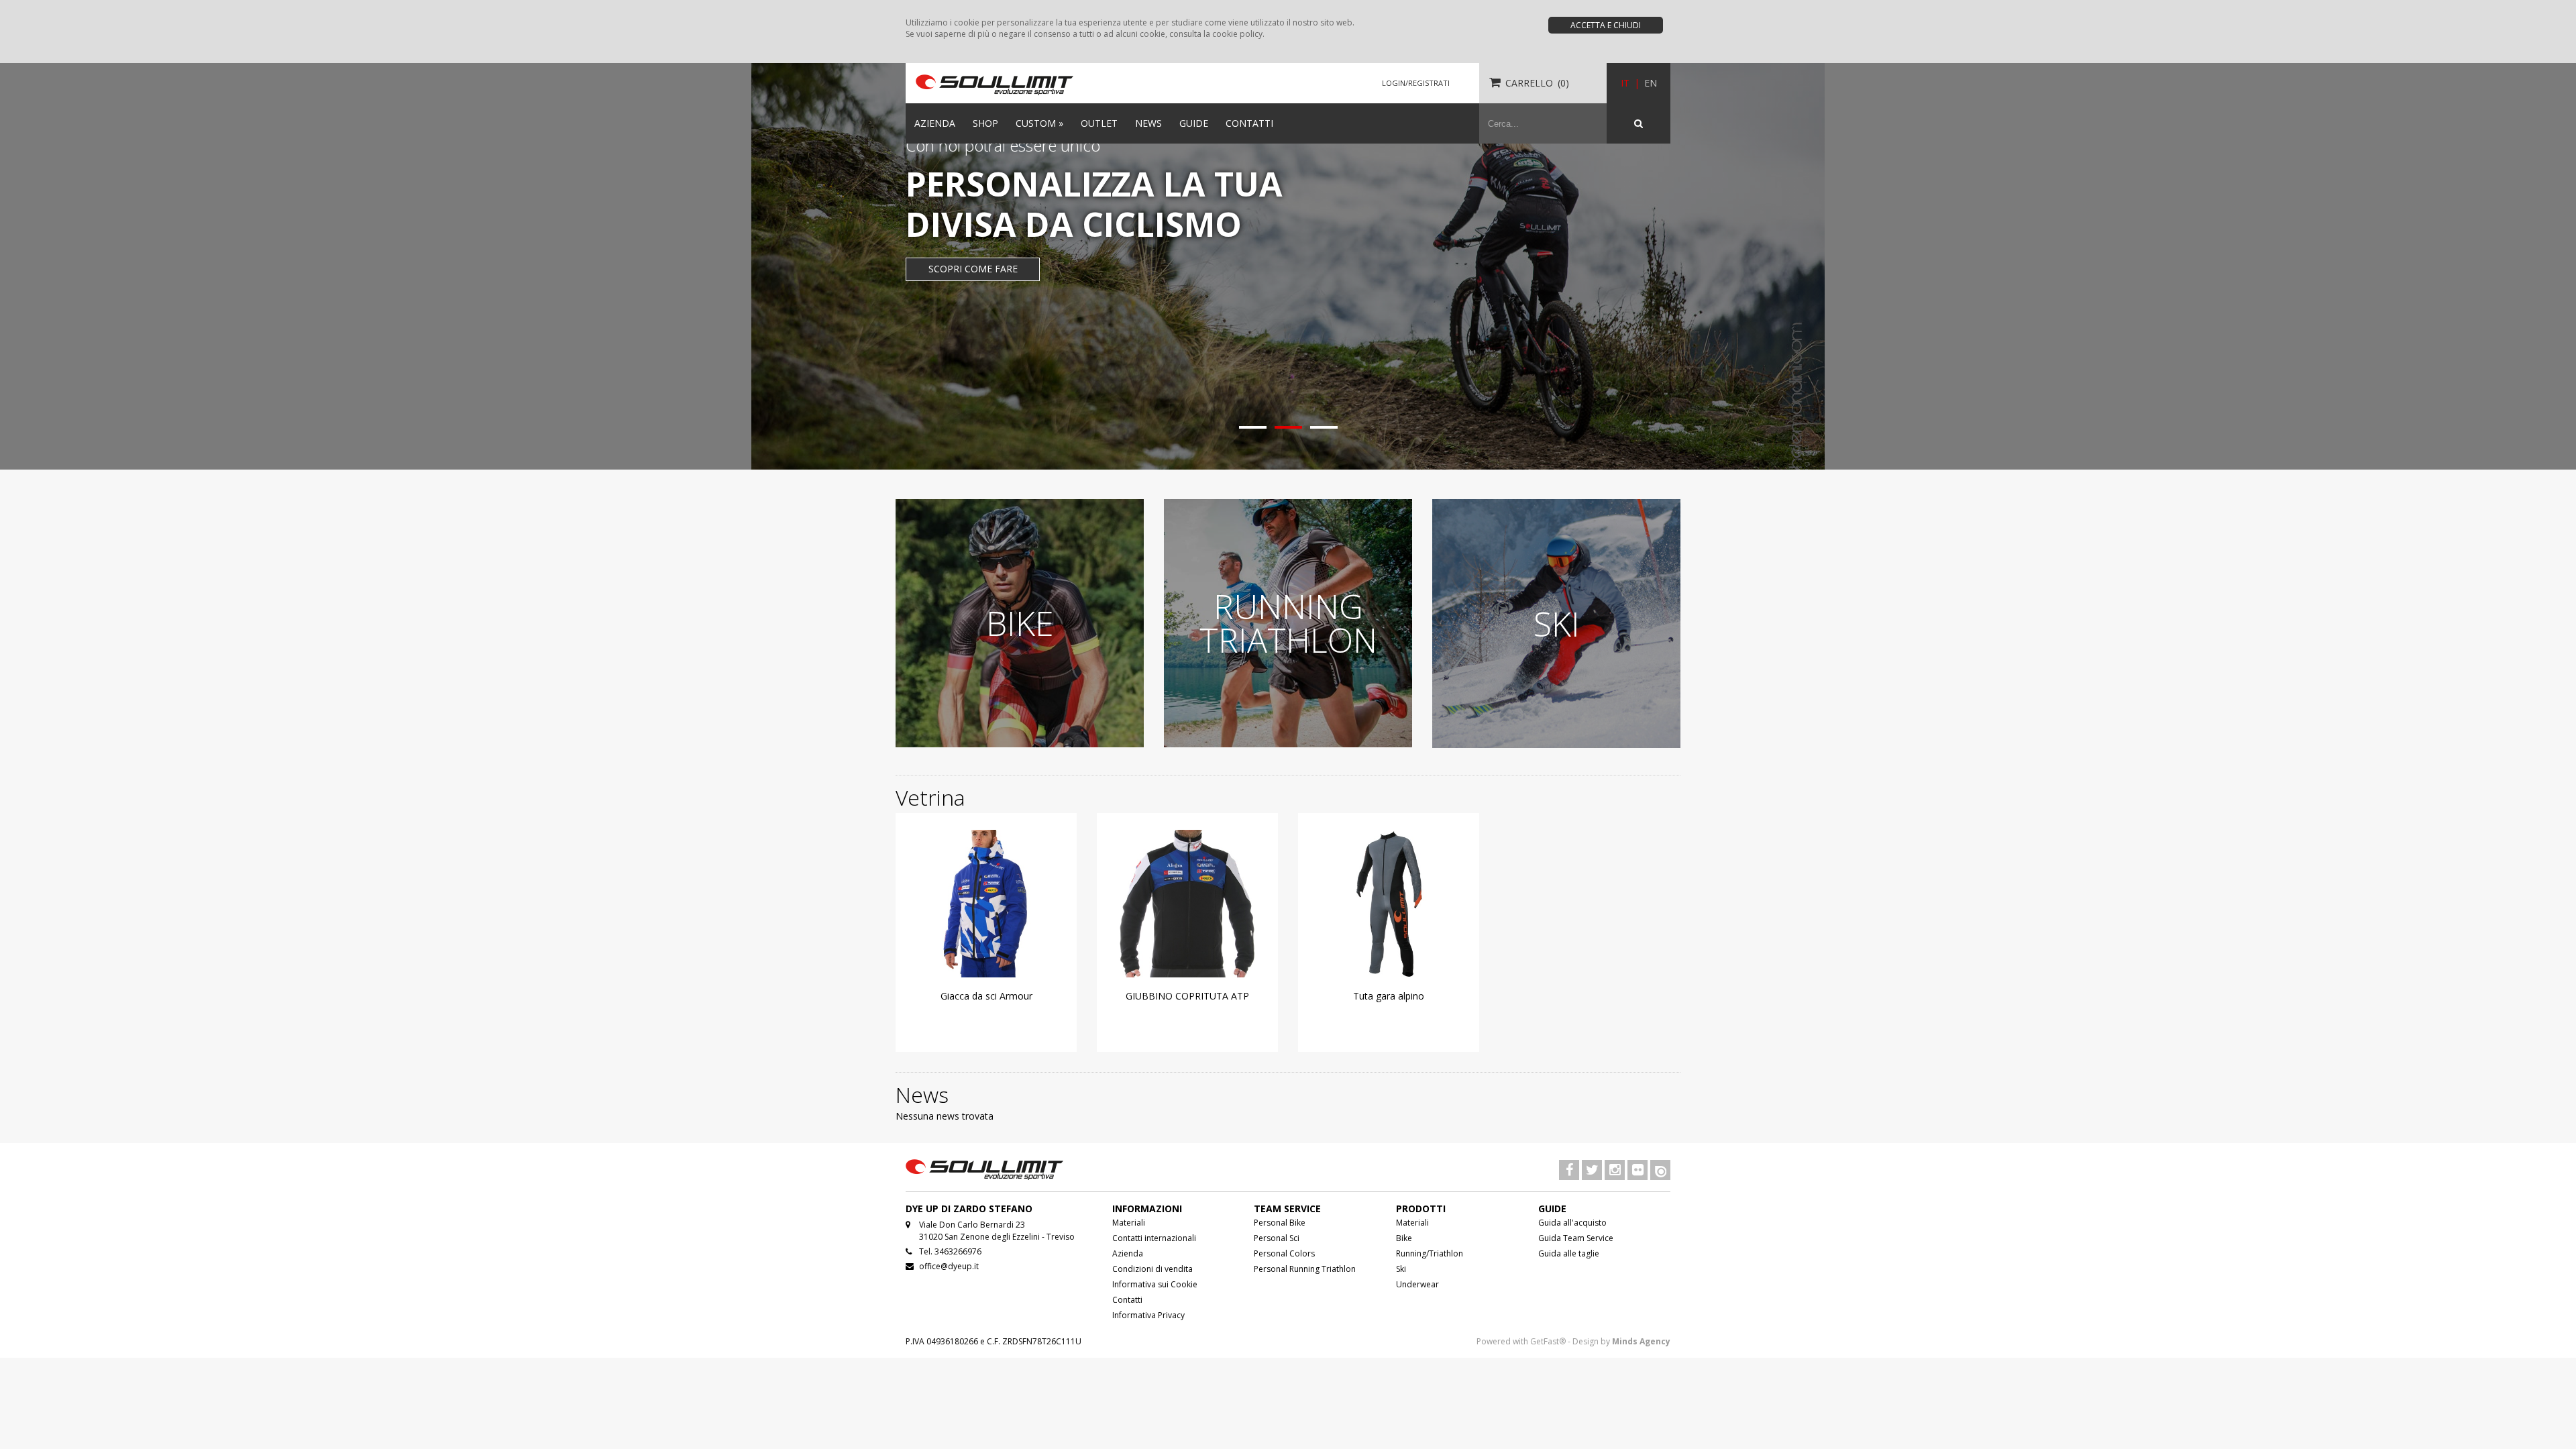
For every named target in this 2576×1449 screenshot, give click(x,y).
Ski (1401, 1269)
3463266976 (958, 1251)
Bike (1404, 1238)
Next (2563, 240)
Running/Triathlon (1430, 1253)
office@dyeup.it (949, 1266)
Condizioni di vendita (1152, 1269)
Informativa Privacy (1148, 1315)
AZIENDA (935, 123)
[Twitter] (1592, 1171)
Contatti (1127, 1300)
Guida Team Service (1576, 1238)
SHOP (985, 123)
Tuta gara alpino (1389, 996)
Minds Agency (1641, 1341)
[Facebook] (1569, 1171)
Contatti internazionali (1154, 1238)
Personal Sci (1277, 1238)
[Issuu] (1660, 1171)
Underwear (1417, 1284)
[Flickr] (1638, 1171)
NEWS (1148, 123)
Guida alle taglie (1569, 1253)
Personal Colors (1284, 1253)
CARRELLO (1529, 83)
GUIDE (1194, 123)
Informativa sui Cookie (1155, 1284)
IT (1625, 83)
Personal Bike (1280, 1223)
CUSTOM (1039, 123)
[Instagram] (1615, 1171)
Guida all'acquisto (1572, 1223)
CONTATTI (1249, 123)
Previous (13, 240)
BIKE (1020, 623)
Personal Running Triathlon (1305, 1269)
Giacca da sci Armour (986, 996)
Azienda (1128, 1253)
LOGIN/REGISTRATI (1416, 83)
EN (1651, 83)
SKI (1557, 624)
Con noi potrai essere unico (1003, 145)
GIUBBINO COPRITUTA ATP (1187, 996)
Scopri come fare (973, 269)
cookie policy (1237, 34)
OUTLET (1099, 123)
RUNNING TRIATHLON (1288, 623)
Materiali (1129, 1223)
